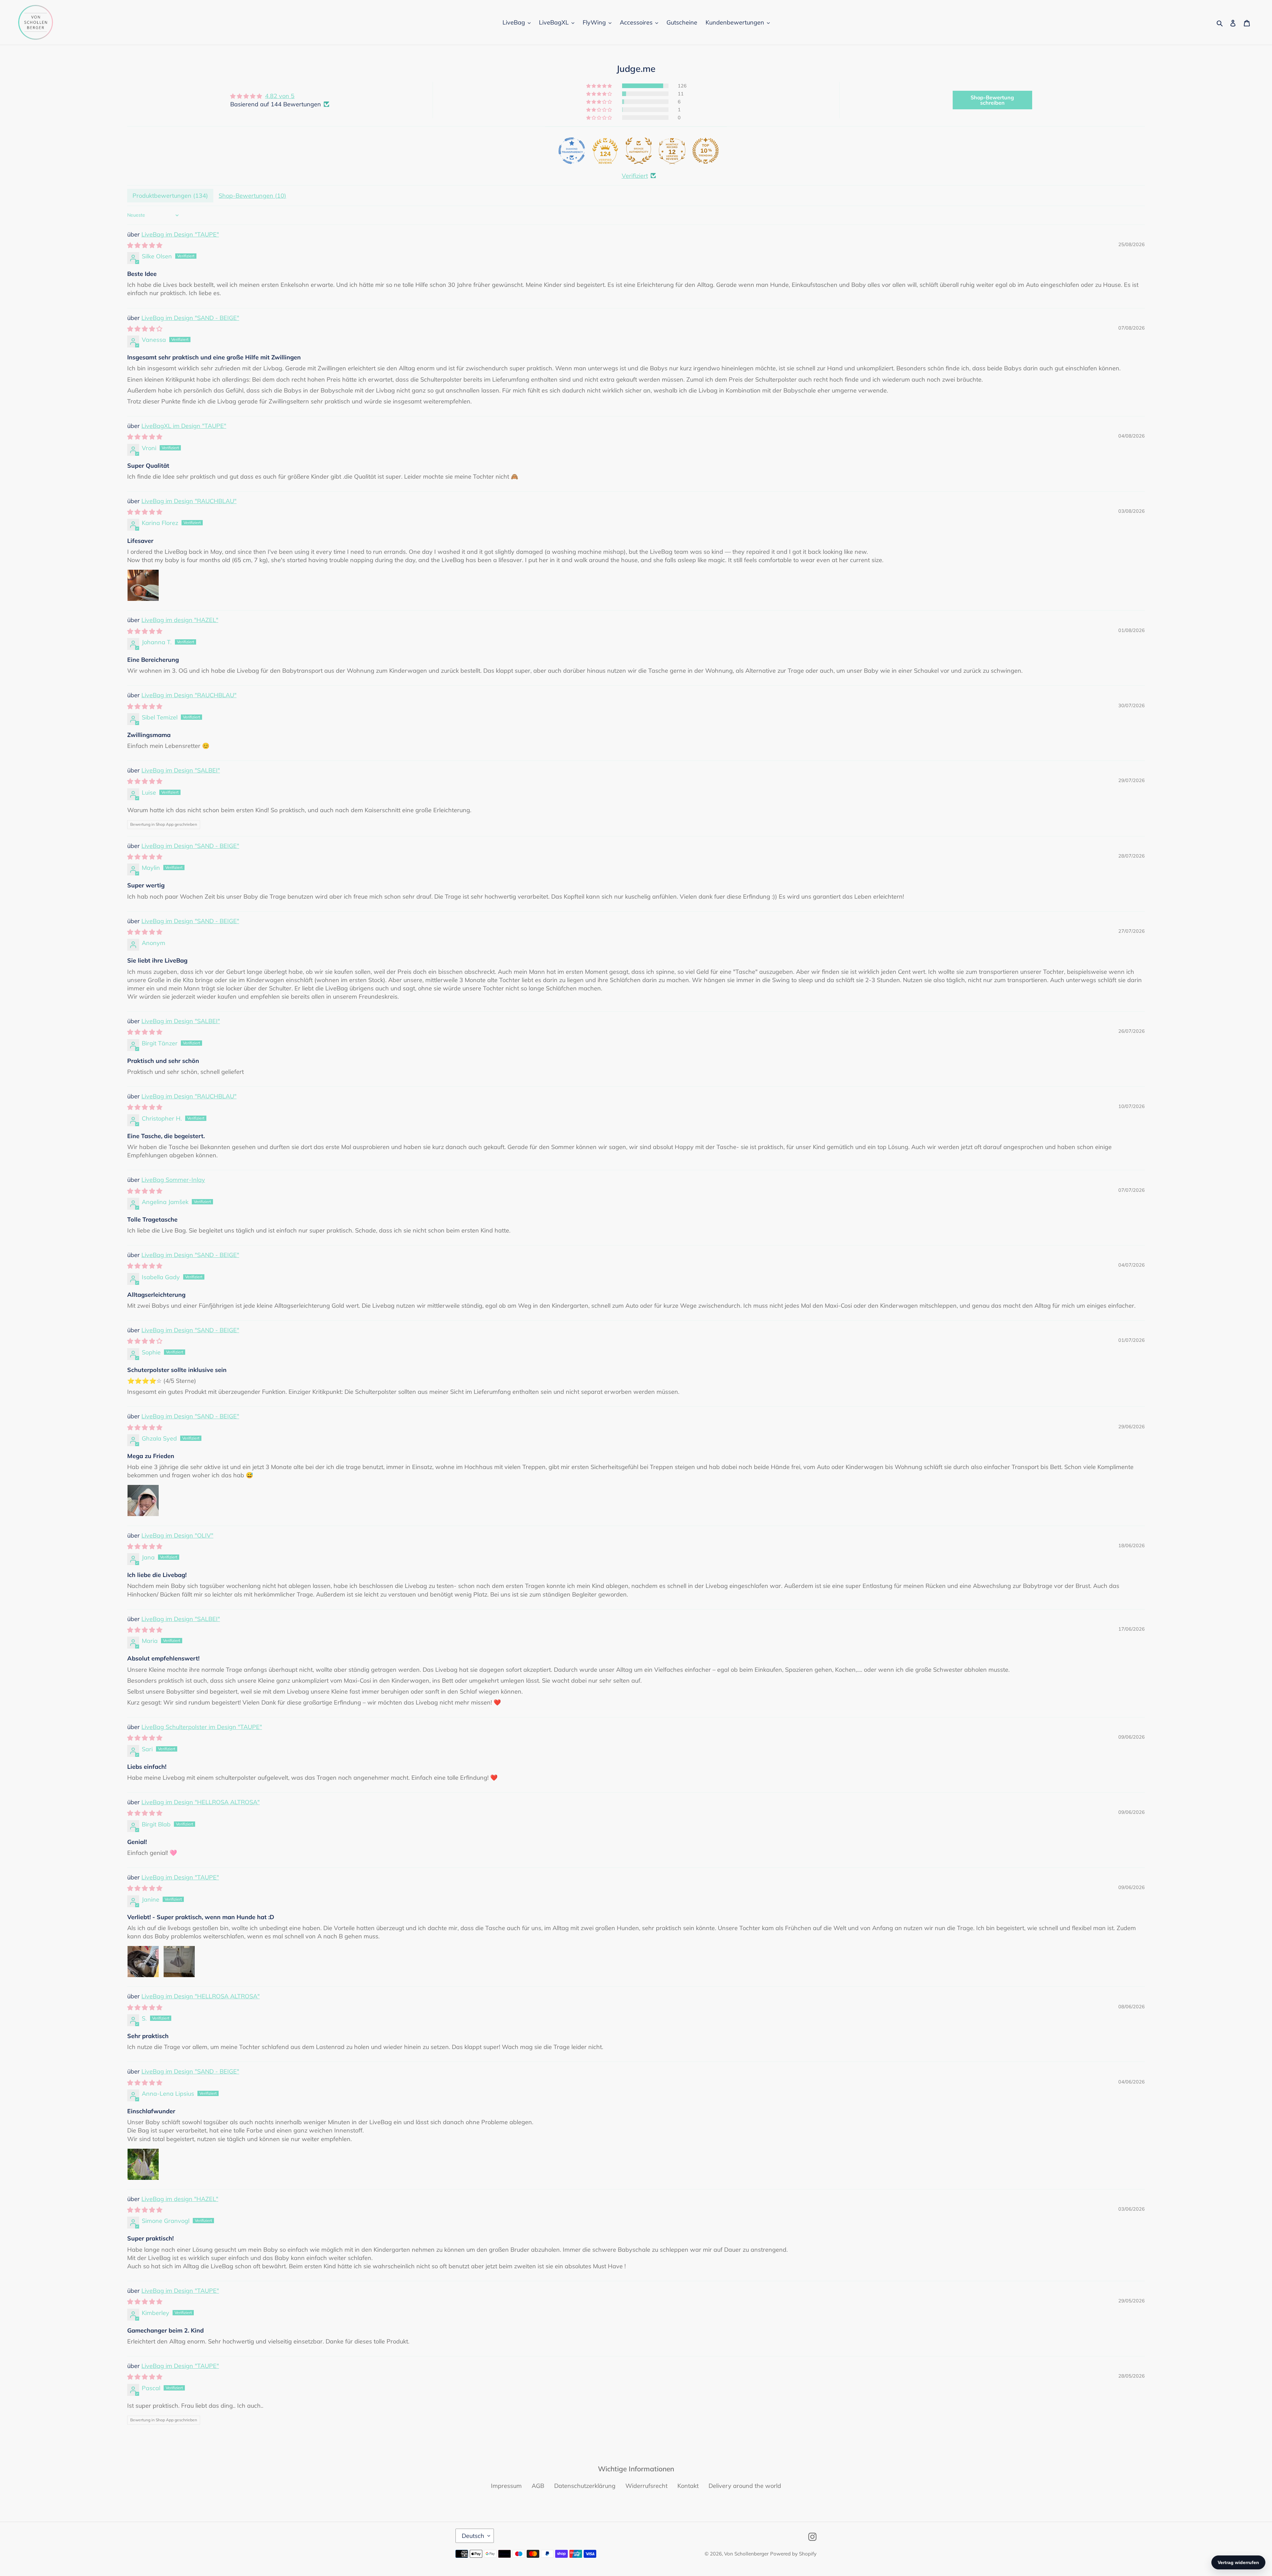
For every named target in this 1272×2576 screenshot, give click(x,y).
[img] (280, 96)
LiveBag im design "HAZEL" (180, 620)
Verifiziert (635, 176)
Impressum (506, 2486)
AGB (538, 2486)
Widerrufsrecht (646, 2486)
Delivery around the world (745, 2486)
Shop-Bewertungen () (252, 196)
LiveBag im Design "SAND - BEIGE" (190, 318)
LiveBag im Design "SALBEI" (181, 770)
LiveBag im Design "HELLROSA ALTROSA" (201, 1802)
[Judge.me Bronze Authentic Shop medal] (639, 151)
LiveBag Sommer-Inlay (173, 1180)
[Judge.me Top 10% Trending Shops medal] (706, 151)
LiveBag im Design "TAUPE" (180, 234)
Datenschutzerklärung (585, 2486)
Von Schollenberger (746, 2554)
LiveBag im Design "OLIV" (177, 1535)
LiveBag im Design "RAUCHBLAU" (189, 501)
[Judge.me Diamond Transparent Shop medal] (572, 151)
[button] (600, 86)
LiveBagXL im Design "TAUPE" (184, 426)
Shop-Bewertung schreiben (992, 100)
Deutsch (473, 2536)
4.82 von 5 (280, 96)
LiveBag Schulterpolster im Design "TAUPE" (202, 1727)
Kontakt (688, 2486)
